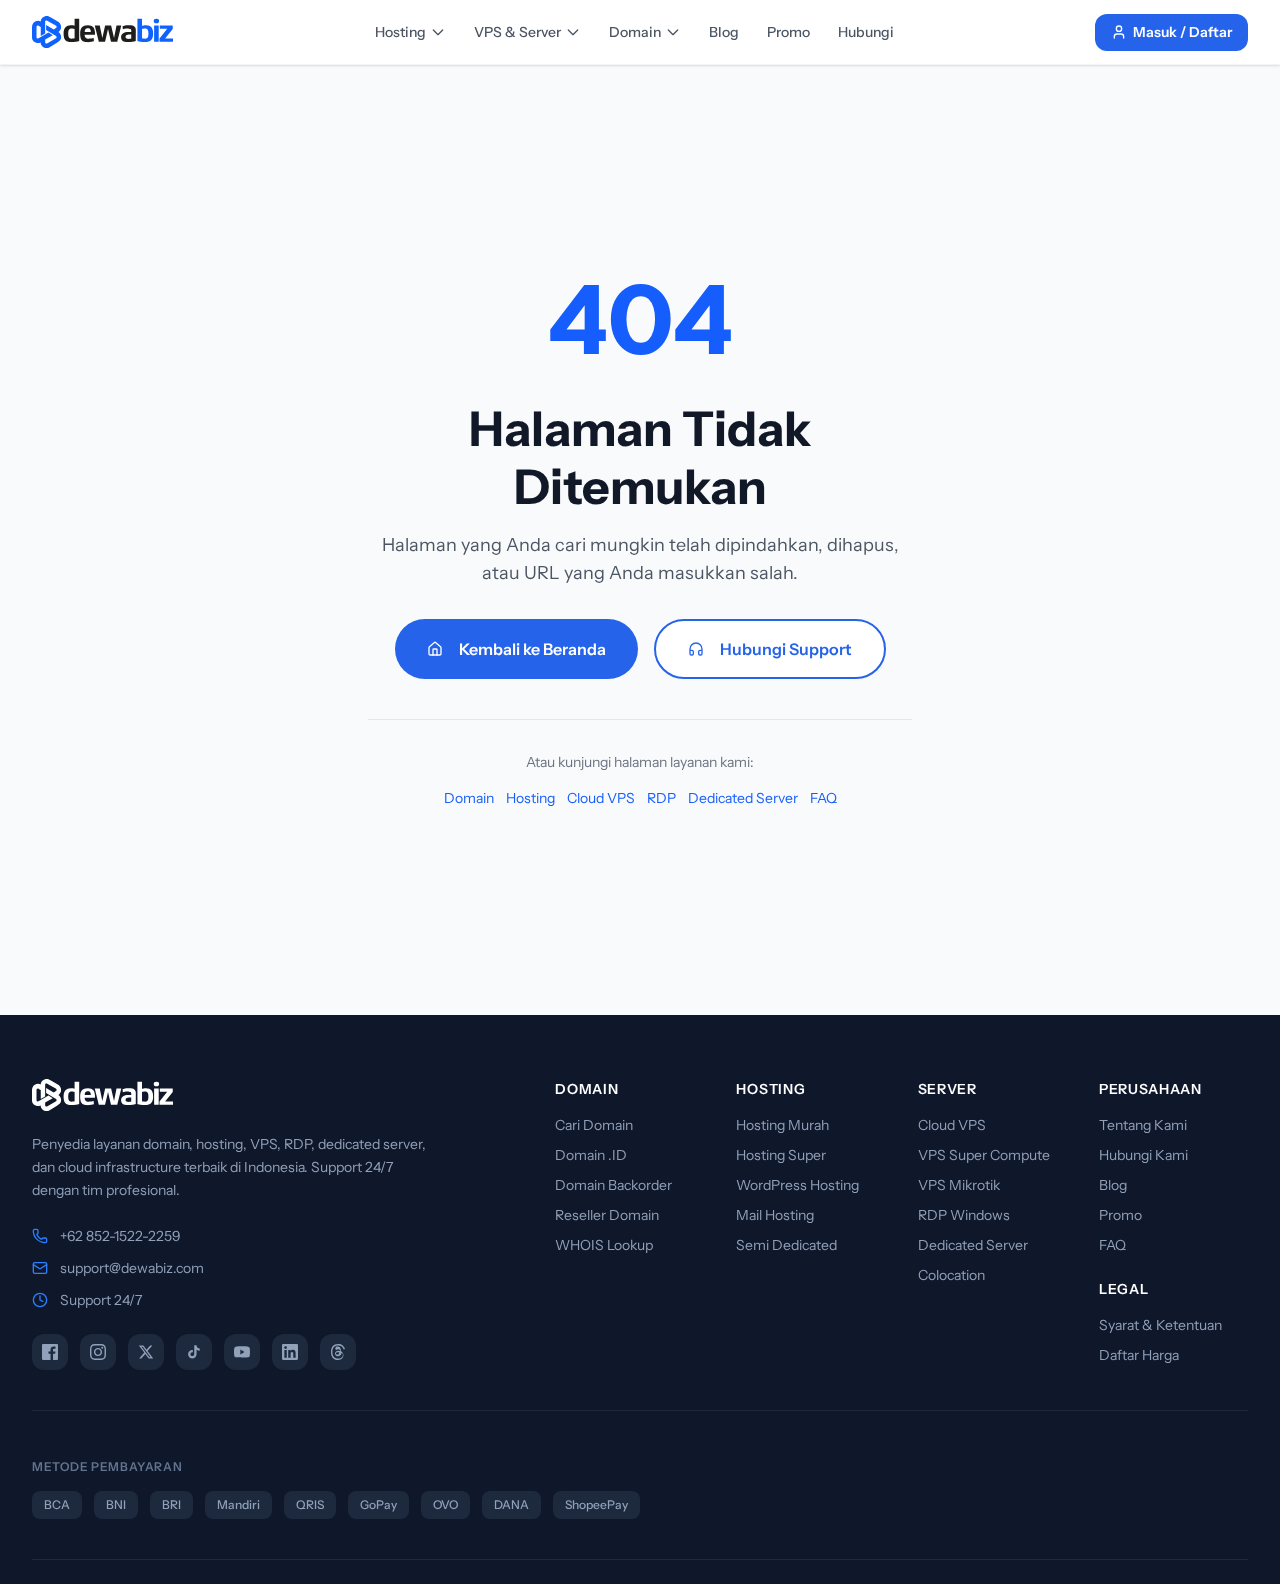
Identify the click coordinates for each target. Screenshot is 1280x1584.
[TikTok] (194, 1352)
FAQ (823, 798)
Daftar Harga (1139, 1355)
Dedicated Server (743, 798)
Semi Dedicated (786, 1245)
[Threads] (338, 1352)
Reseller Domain (607, 1215)
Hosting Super (781, 1155)
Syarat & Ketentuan (1160, 1325)
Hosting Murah (782, 1125)
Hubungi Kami (1143, 1155)
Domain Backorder (613, 1185)
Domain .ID (591, 1155)
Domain (635, 32)
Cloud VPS (601, 798)
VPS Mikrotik (959, 1185)
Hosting (400, 32)
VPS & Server (517, 32)
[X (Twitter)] (146, 1352)
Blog (724, 32)
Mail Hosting (775, 1215)
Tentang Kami (1143, 1125)
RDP (661, 798)
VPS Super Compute (984, 1155)
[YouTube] (242, 1352)
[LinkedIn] (290, 1352)
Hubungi (866, 32)
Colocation (951, 1275)
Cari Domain (594, 1125)
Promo (788, 32)
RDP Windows (964, 1215)
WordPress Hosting (797, 1185)
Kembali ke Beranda (532, 649)
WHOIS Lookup (604, 1245)
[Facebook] (50, 1352)
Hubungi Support (786, 649)
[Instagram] (98, 1352)
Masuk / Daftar (1182, 32)
